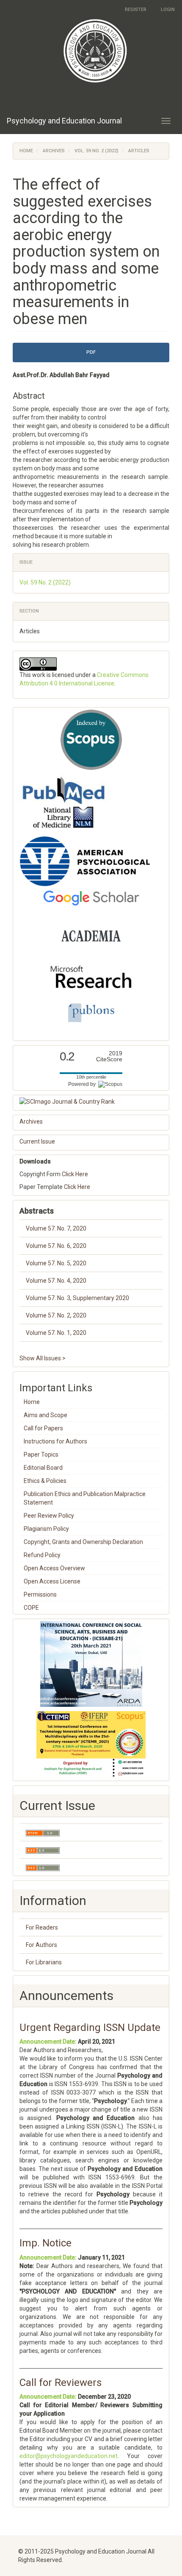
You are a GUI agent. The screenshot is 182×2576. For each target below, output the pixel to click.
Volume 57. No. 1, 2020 (56, 1333)
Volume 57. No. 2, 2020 (56, 1315)
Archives (54, 151)
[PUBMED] (64, 803)
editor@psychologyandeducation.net (69, 2456)
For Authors (41, 1945)
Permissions (40, 1594)
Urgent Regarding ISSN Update (90, 2028)
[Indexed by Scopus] (91, 740)
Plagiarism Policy (46, 1529)
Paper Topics (41, 1454)
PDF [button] (91, 352)
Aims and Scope (45, 1415)
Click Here (75, 1174)
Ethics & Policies (45, 1481)
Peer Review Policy (49, 1516)
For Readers (42, 1927)
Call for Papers (43, 1428)
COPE (31, 1608)
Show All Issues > (43, 1358)
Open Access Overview (54, 1568)
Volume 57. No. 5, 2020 (56, 1263)
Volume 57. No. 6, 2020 (56, 1246)
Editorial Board (43, 1468)
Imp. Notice (45, 2243)
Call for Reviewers (61, 2383)
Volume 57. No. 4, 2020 (56, 1281)
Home (26, 151)
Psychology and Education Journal (64, 121)
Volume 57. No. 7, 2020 (56, 1228)
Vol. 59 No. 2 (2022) (97, 151)
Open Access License (52, 1581)
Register (136, 10)
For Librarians (44, 1962)
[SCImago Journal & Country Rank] (91, 1102)
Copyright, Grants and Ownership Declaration (83, 1542)
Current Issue (37, 1141)
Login (168, 10)
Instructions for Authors (55, 1441)
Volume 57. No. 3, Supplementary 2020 (77, 1298)
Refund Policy (42, 1555)
